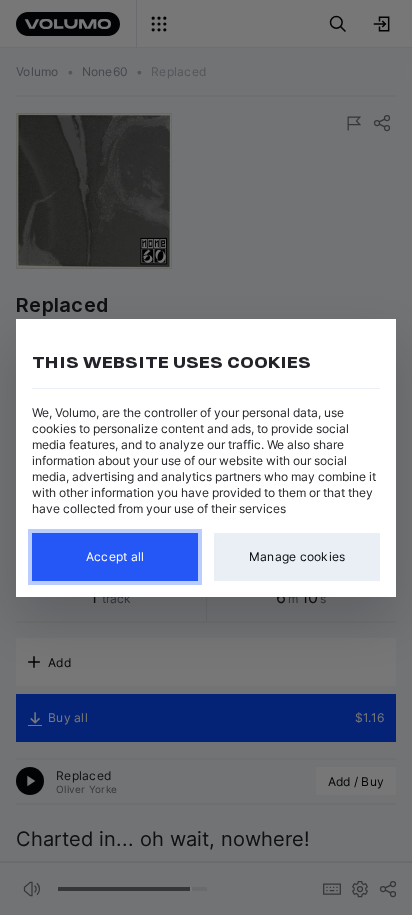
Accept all (115, 556)
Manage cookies (297, 556)
